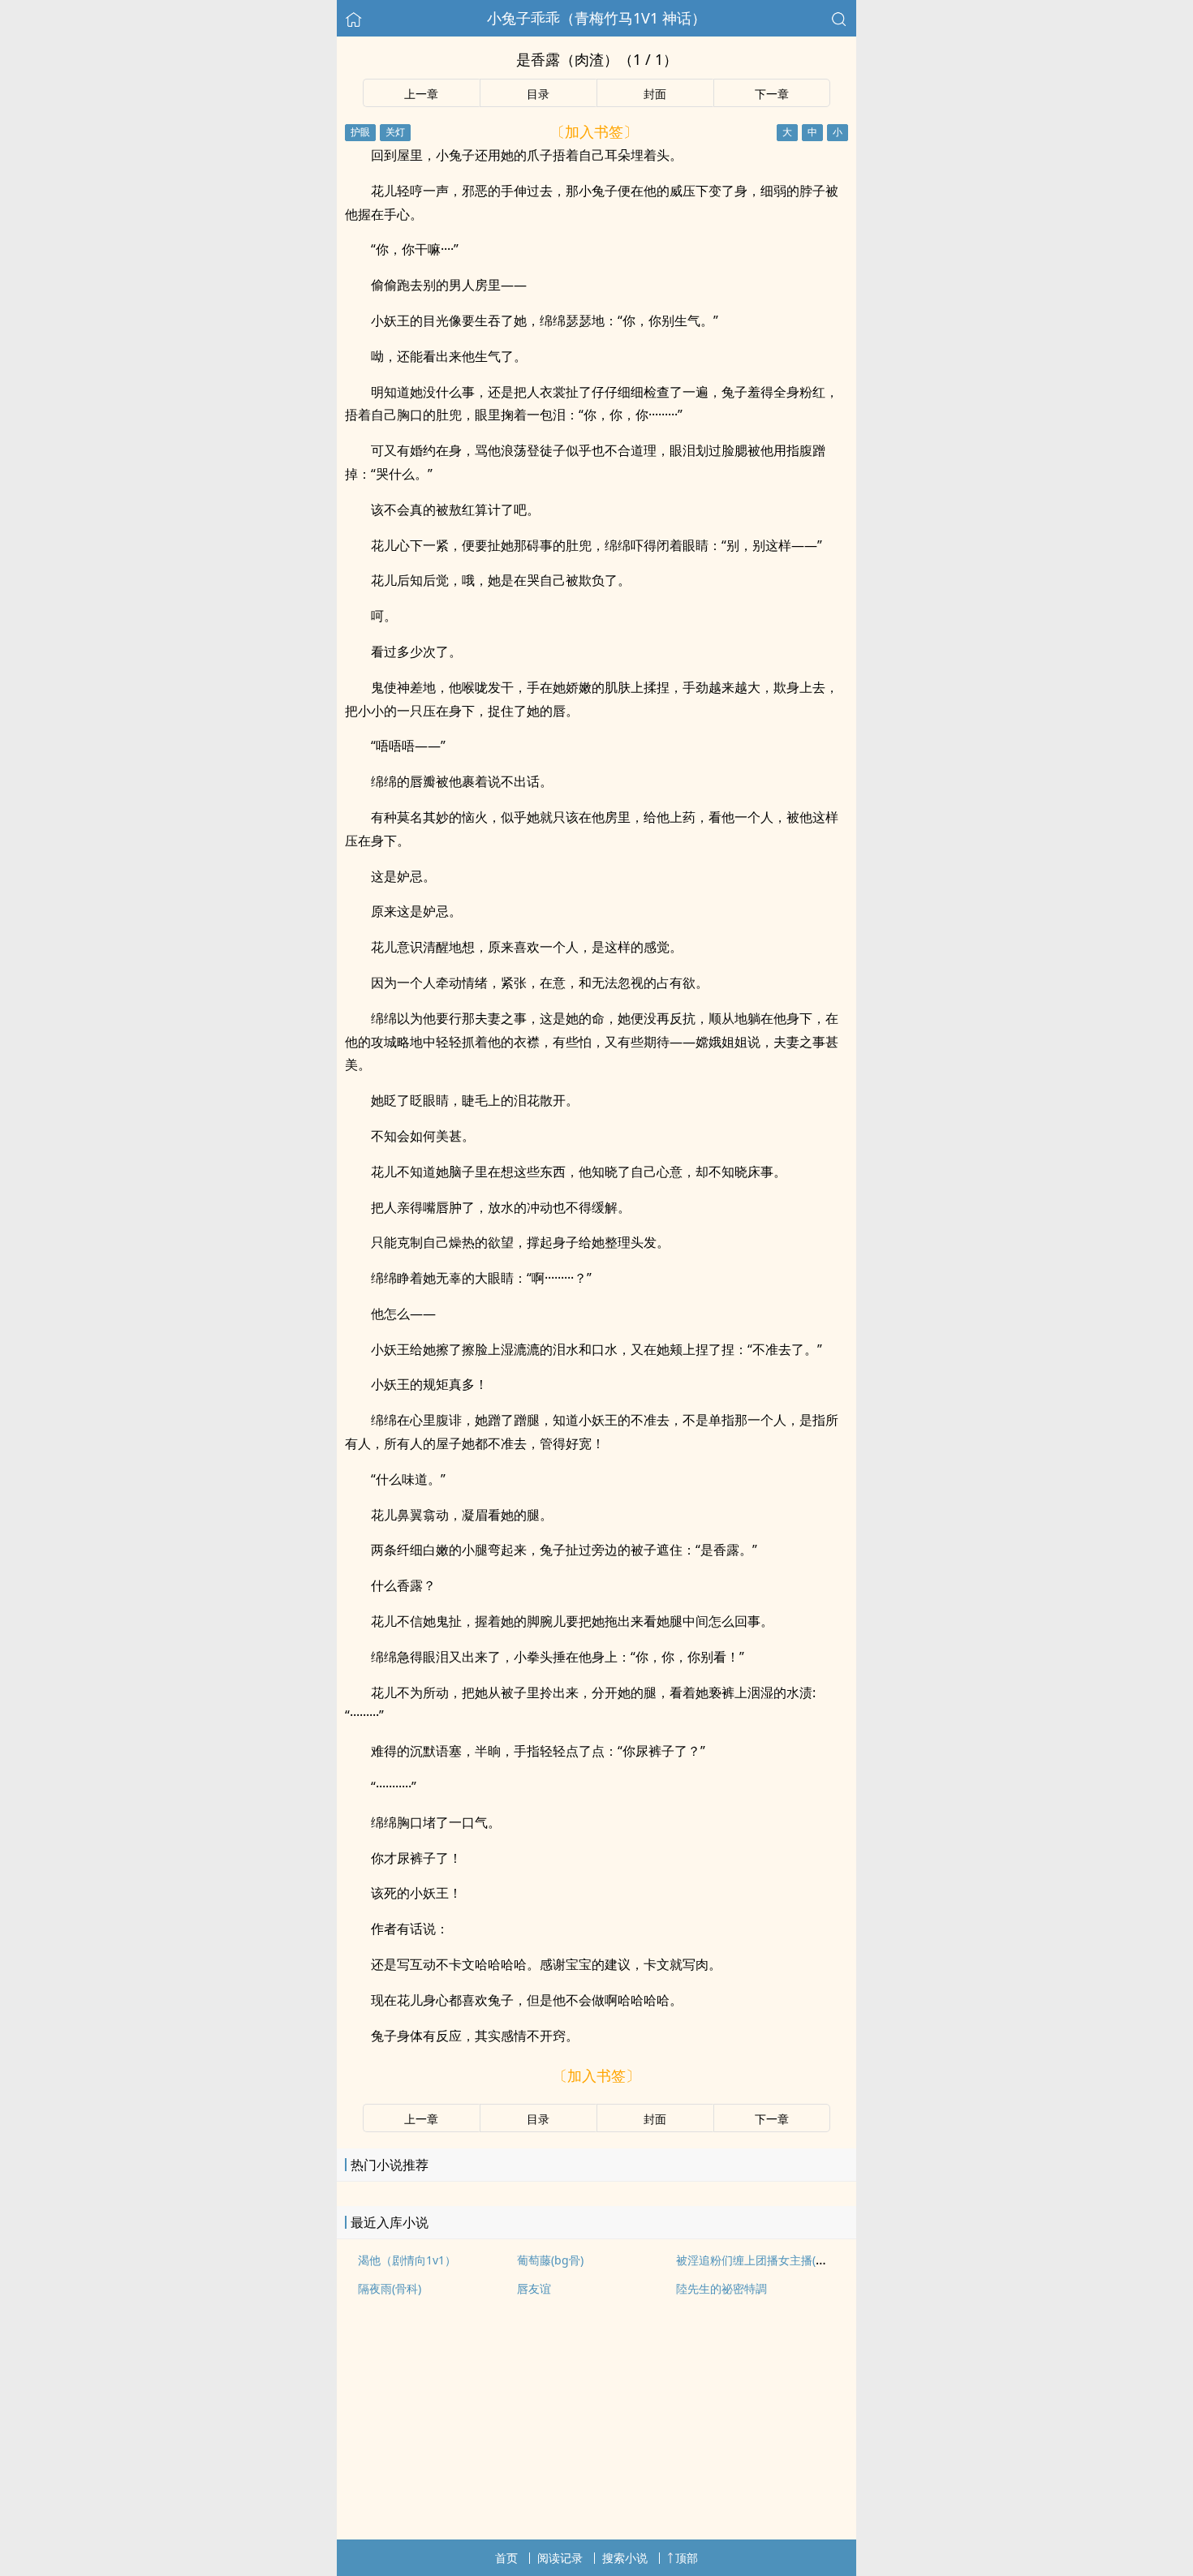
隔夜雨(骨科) (390, 2288)
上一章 (421, 94)
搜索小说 (625, 2558)
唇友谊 (534, 2288)
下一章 (772, 94)
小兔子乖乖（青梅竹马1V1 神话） (596, 18)
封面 (655, 94)
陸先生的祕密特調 (721, 2288)
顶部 (687, 2558)
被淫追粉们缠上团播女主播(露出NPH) (771, 2260)
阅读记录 (560, 2558)
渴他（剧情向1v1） (407, 2260)
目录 (538, 94)
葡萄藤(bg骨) (550, 2260)
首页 (506, 2558)
